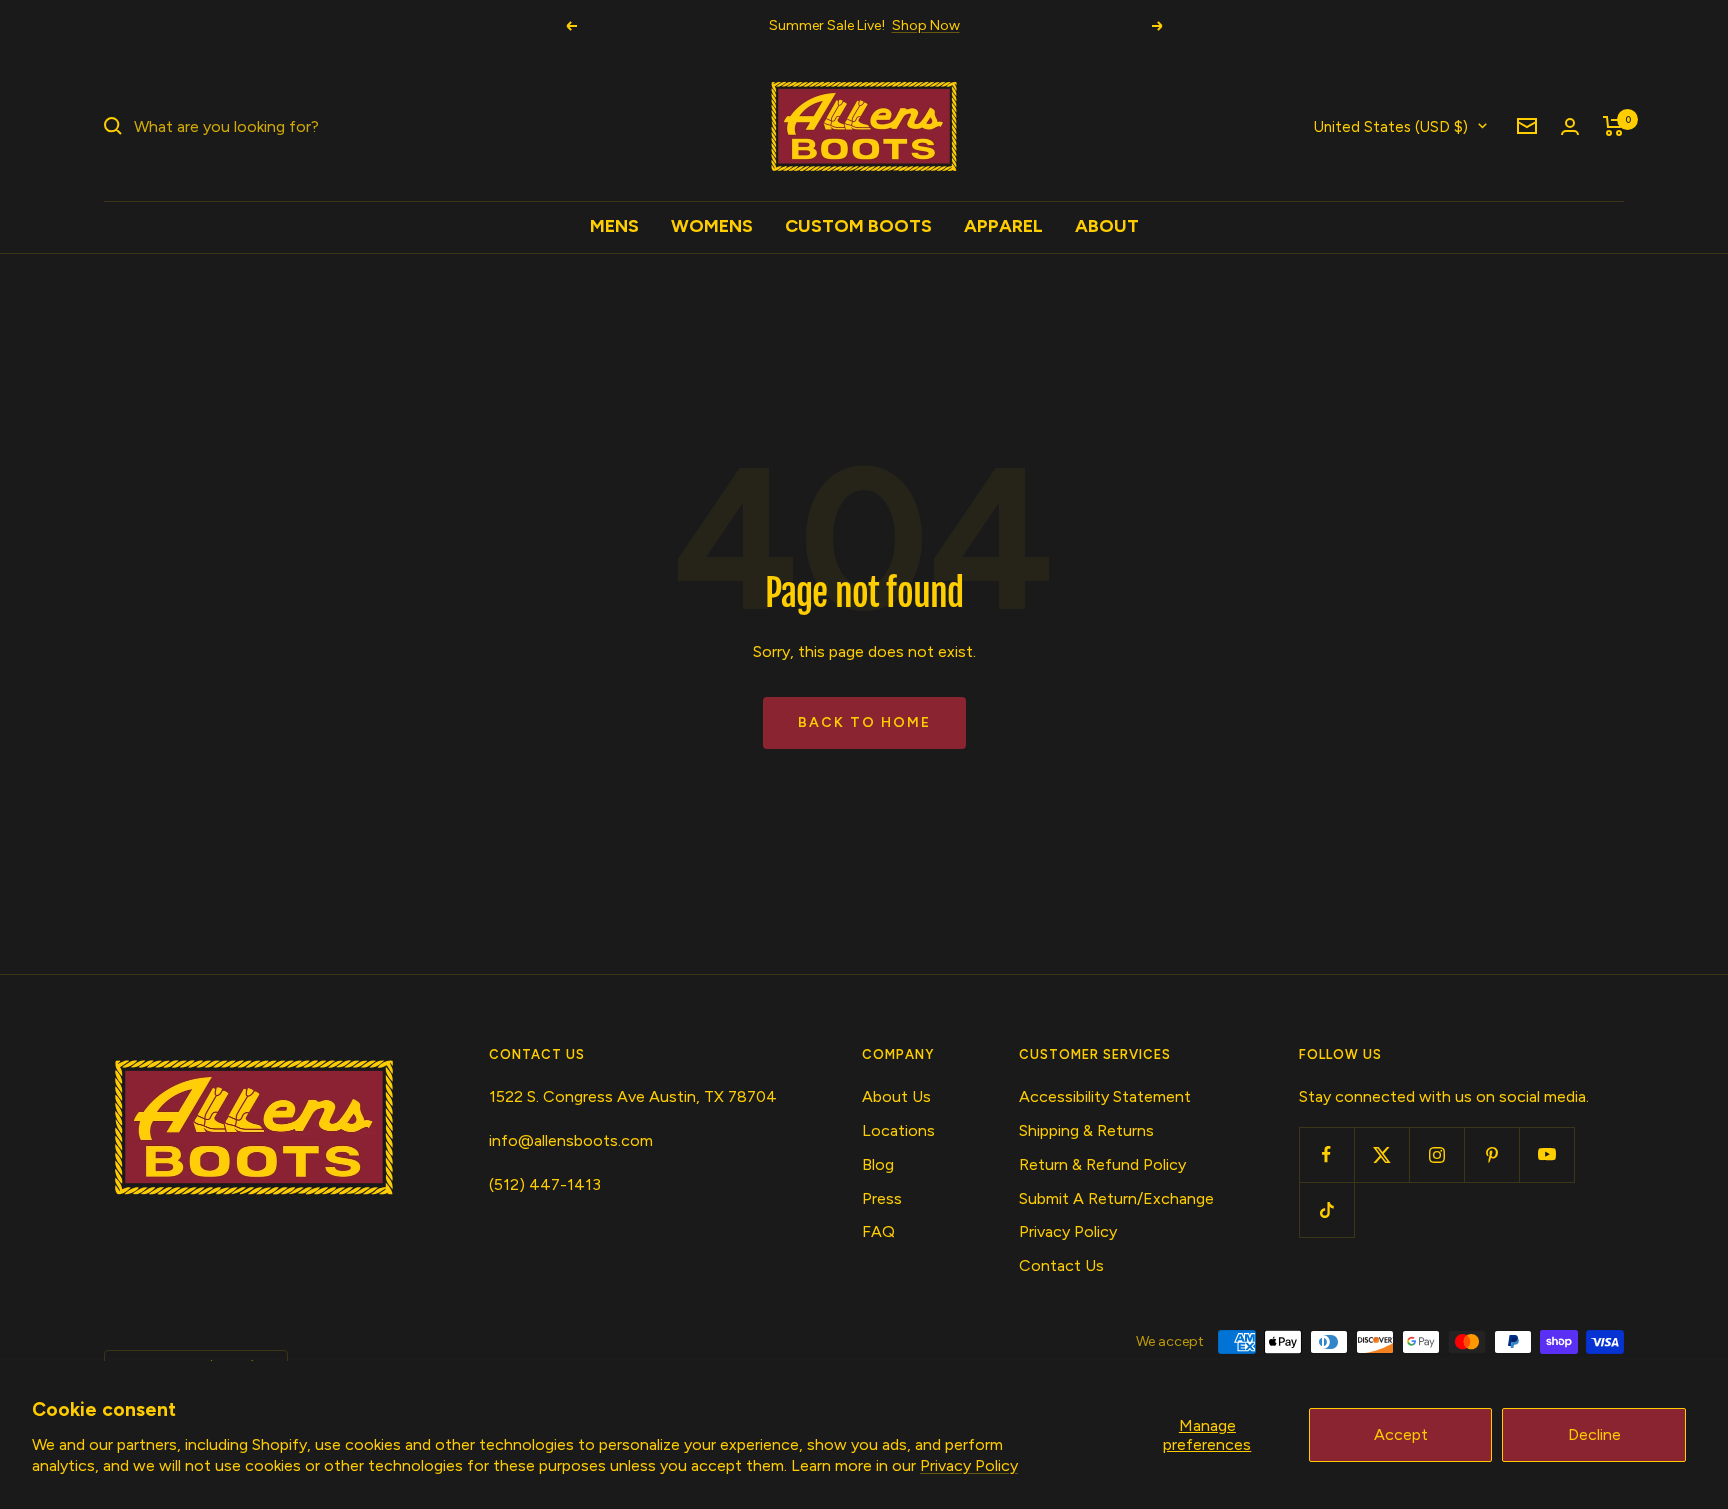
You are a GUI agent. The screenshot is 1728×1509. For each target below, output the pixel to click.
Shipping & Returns (1086, 1130)
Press (882, 1198)
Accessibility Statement (1105, 1096)
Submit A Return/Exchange (1116, 1198)
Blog (878, 1164)
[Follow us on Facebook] (1326, 1154)
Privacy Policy (969, 1465)
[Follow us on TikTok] (1326, 1209)
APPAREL (1003, 226)
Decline (1594, 1434)
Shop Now (926, 25)
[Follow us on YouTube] (1546, 1154)
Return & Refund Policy (1102, 1164)
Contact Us (1061, 1265)
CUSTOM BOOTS (858, 226)
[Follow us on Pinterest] (1491, 1154)
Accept (1401, 1434)
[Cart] (1613, 126)
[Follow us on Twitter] (1381, 1154)
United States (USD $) (1391, 126)
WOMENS (712, 226)
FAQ (878, 1231)
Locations (898, 1130)
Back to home (864, 722)
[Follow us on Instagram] (1436, 1154)
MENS (614, 226)
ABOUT (1107, 226)
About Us (896, 1096)
